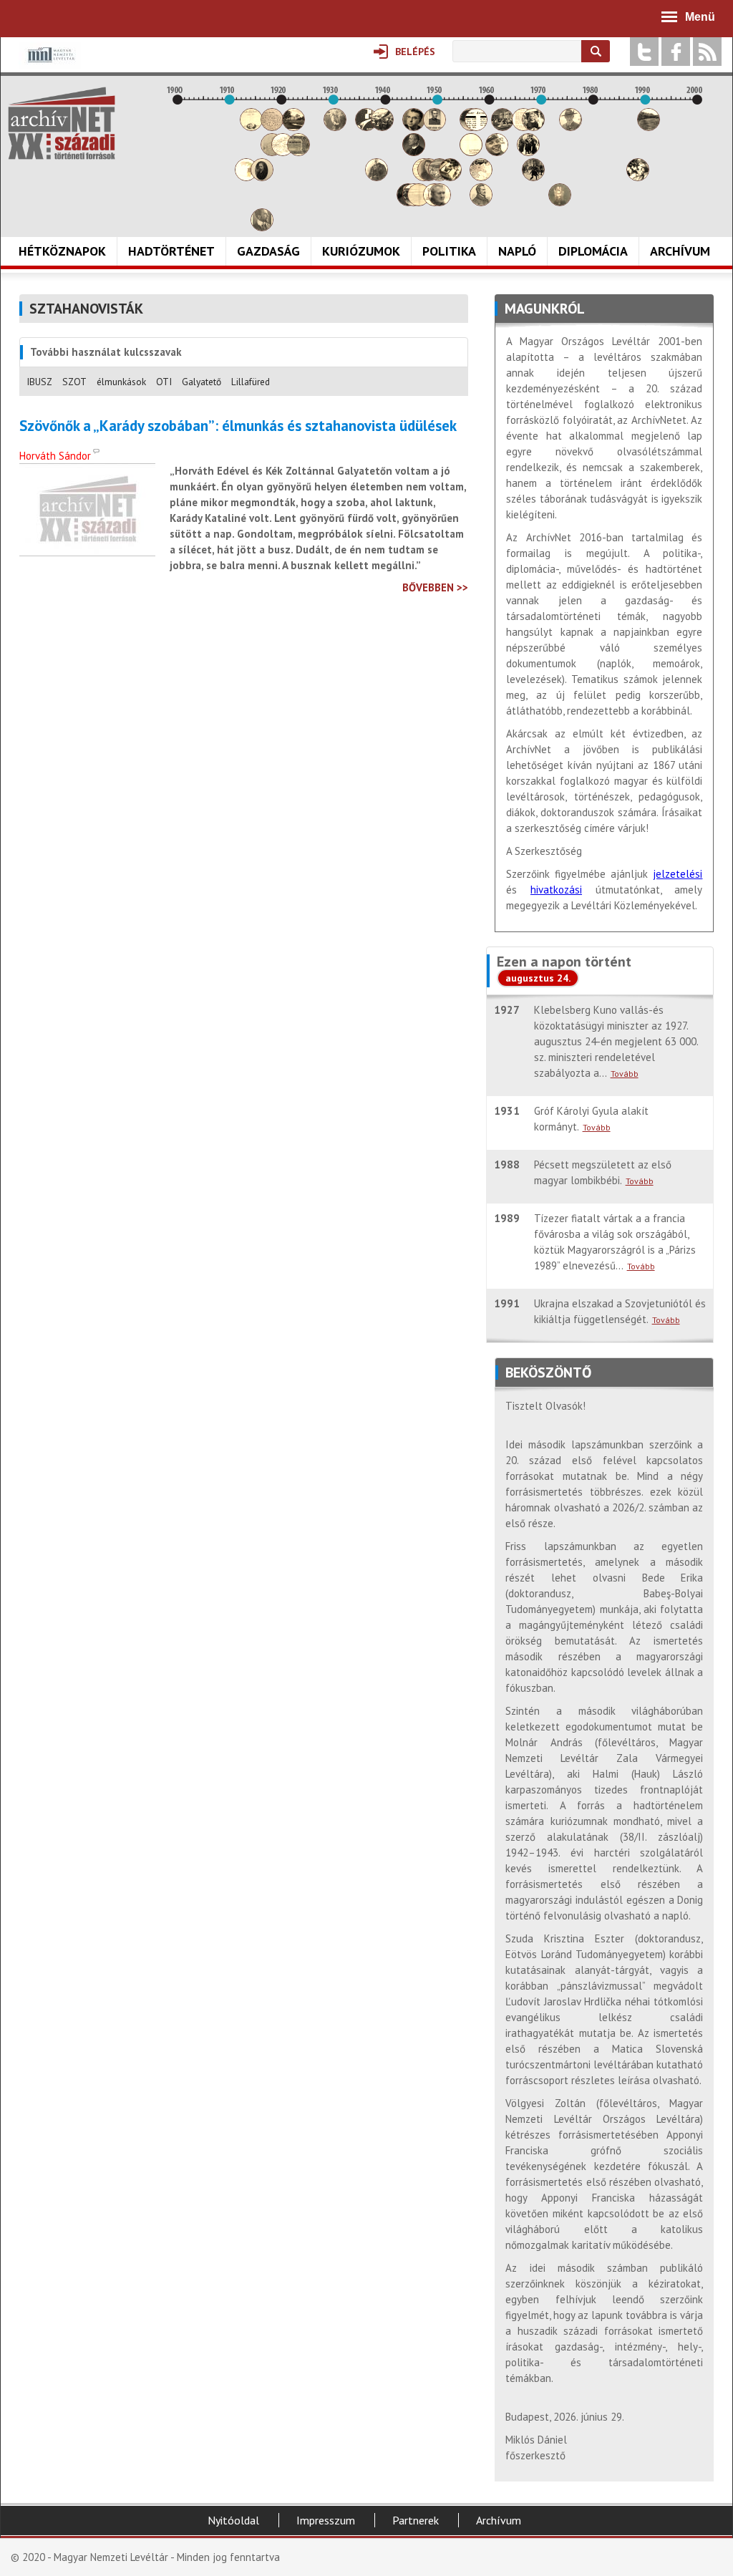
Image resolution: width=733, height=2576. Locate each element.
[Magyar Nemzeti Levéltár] (50, 65)
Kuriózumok (361, 251)
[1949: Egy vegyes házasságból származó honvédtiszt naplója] (435, 127)
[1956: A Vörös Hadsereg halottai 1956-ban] (471, 152)
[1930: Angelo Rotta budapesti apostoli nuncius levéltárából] (335, 127)
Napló (517, 251)
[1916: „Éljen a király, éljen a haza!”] (262, 227)
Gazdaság (268, 251)
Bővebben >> (435, 587)
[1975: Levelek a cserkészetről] (571, 127)
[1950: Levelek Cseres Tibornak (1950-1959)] (440, 202)
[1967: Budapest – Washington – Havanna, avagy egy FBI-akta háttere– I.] (528, 152)
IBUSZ (39, 382)
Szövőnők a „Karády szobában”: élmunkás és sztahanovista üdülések (238, 426)
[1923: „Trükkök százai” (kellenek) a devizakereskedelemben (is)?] (298, 152)
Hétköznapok (62, 251)
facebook (676, 52)
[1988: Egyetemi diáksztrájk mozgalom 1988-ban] (638, 177)
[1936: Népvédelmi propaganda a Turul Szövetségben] (366, 127)
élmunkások (121, 382)
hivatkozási (556, 890)
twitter (644, 52)
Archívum (680, 251)
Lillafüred (251, 382)
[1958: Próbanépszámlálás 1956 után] (481, 202)
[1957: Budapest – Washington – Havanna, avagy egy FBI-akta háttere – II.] (476, 127)
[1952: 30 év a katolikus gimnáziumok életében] (450, 177)
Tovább (625, 1074)
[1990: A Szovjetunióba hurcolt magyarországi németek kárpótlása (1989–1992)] (649, 127)
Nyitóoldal (233, 2520)
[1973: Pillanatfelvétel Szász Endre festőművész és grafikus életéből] (560, 202)
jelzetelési (678, 874)
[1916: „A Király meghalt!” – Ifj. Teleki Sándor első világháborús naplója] (262, 177)
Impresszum (326, 2520)
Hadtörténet (171, 251)
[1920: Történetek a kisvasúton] (283, 152)
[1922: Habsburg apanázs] (293, 127)
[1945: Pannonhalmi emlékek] (414, 152)
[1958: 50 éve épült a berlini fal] (481, 177)
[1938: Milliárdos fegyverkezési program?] (377, 177)
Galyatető (202, 382)
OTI (164, 382)
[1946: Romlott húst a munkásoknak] (419, 202)
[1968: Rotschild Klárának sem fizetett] (533, 127)
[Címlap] (62, 123)
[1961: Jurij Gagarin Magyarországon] (497, 152)
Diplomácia (593, 251)
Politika (449, 251)
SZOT (74, 382)
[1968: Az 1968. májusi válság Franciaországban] (533, 177)
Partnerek (416, 2520)
